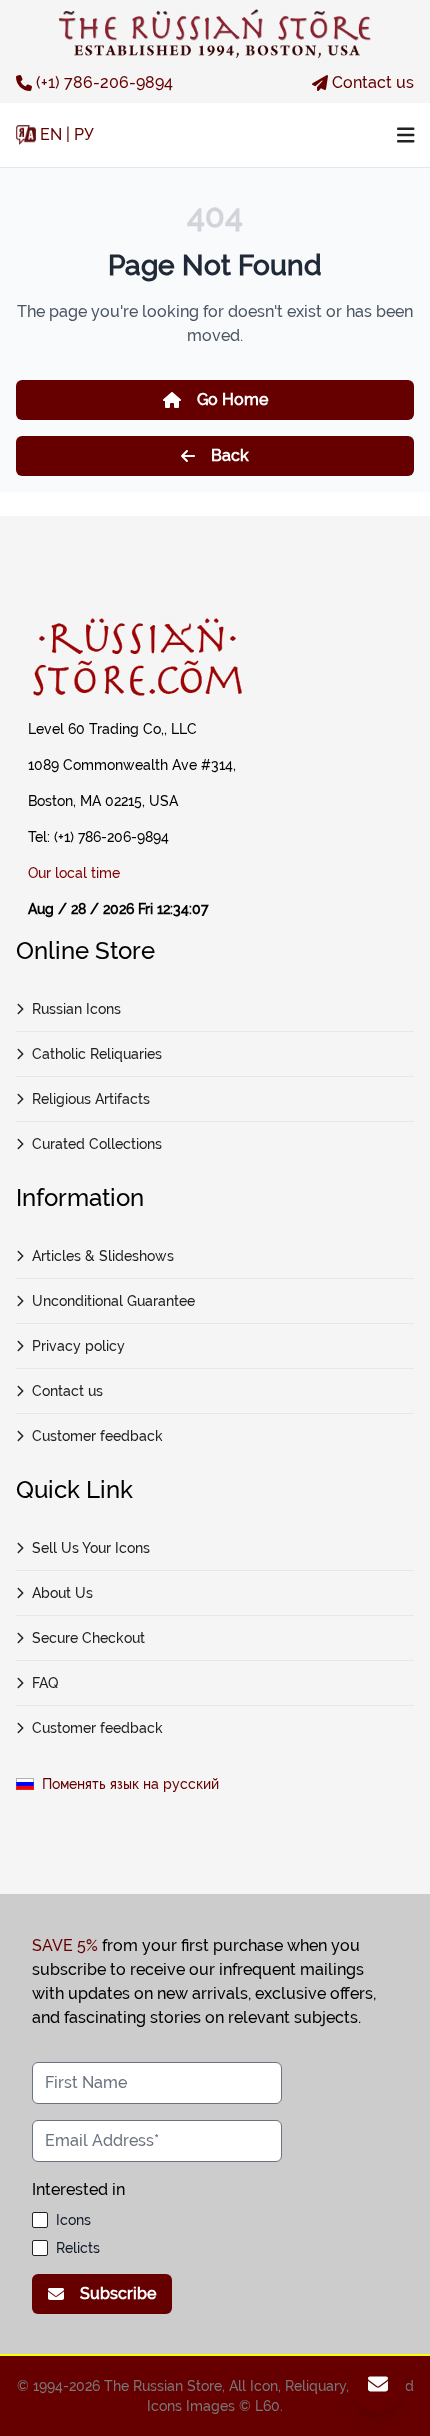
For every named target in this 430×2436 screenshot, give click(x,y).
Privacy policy (78, 1346)
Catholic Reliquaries (97, 1054)
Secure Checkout (88, 1638)
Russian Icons (76, 1009)
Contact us (373, 82)
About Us (62, 1593)
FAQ (45, 1683)
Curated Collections (97, 1144)
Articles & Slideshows (103, 1256)
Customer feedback (97, 1436)
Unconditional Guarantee (113, 1301)
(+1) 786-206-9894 (104, 82)
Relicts (78, 2248)
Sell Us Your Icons (91, 1548)
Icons (73, 2220)
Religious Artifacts (91, 1099)
